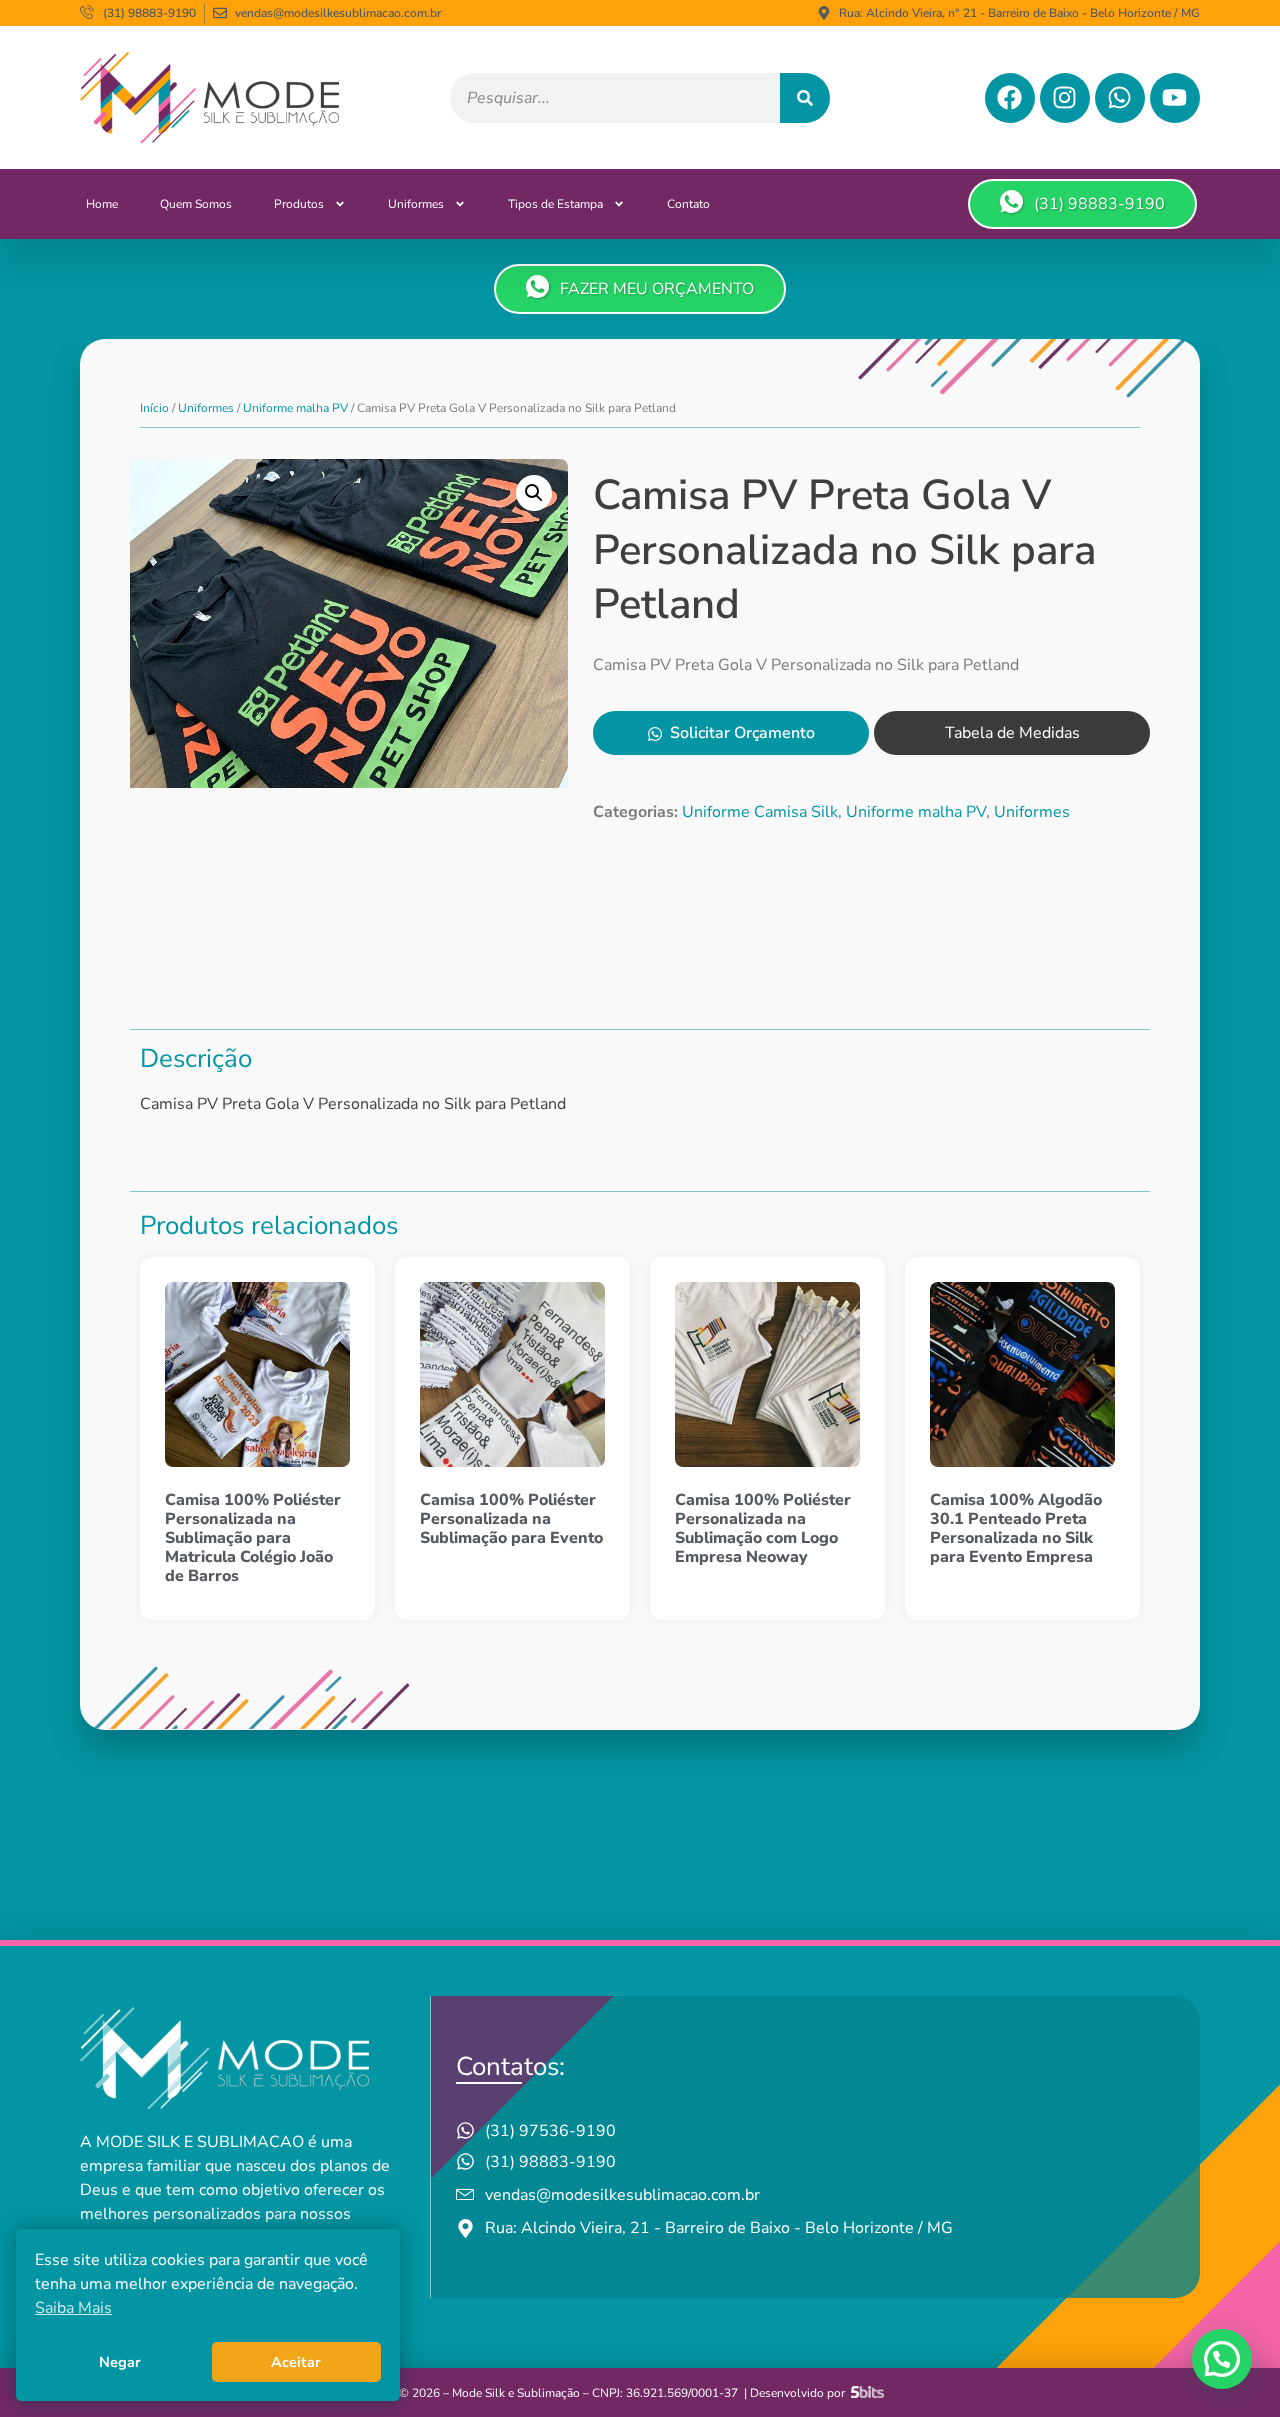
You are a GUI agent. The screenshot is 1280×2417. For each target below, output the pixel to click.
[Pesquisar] (805, 98)
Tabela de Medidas (1012, 733)
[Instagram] (1065, 98)
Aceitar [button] (296, 2362)
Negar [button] (120, 2362)
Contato (688, 204)
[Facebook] (1010, 98)
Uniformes (416, 204)
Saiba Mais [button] (73, 2308)
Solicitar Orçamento (742, 733)
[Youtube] (1175, 98)
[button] (534, 493)
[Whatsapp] (1120, 98)
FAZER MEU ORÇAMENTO (657, 289)
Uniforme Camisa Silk (760, 812)
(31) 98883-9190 (1099, 204)
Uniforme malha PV (295, 408)
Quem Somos (196, 204)
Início (154, 408)
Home (102, 204)
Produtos (299, 204)
